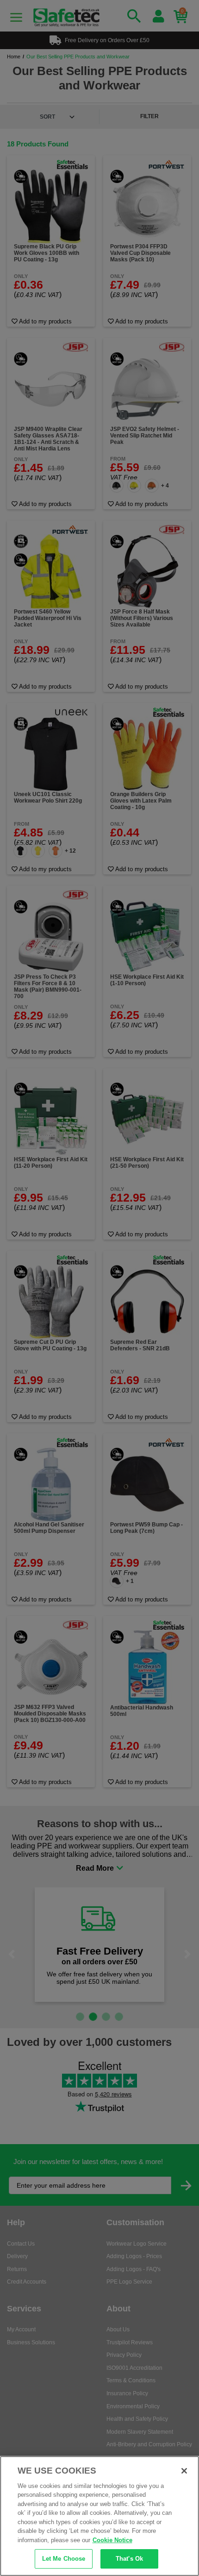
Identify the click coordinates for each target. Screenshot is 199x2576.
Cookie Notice (112, 2540)
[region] (99, 2516)
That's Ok (129, 2559)
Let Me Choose (64, 2559)
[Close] (184, 2471)
